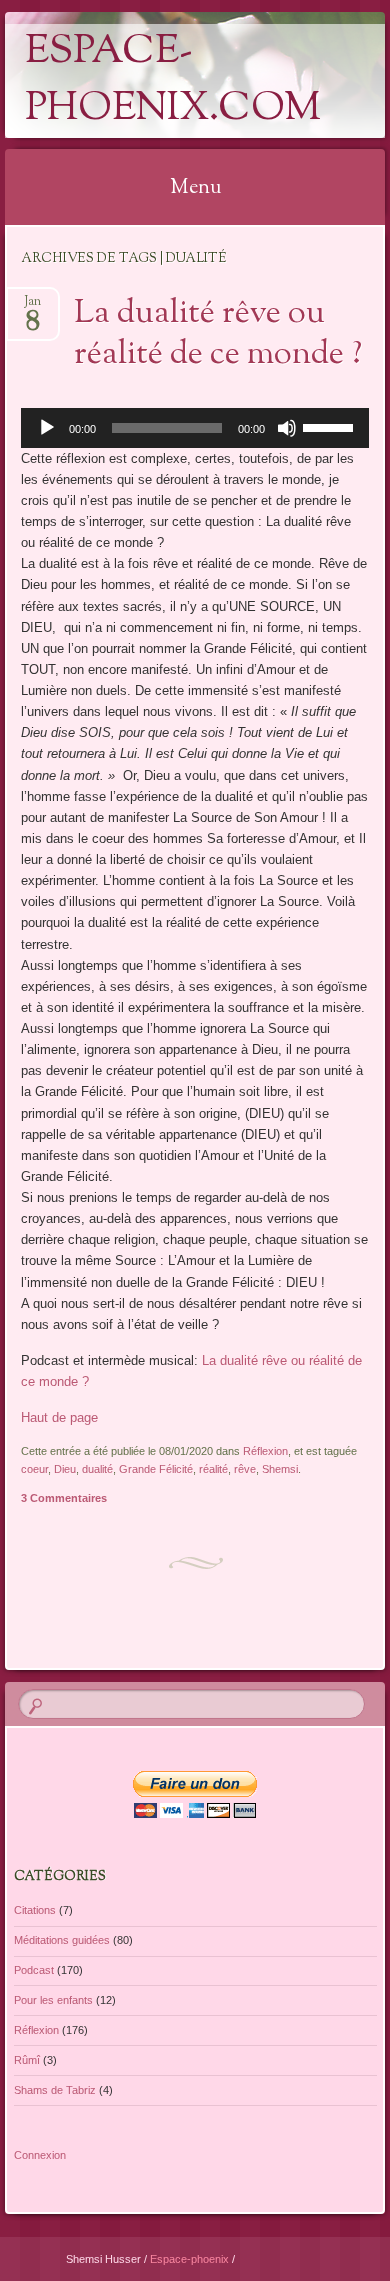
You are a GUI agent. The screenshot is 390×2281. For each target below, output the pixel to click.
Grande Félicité (156, 1469)
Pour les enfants (53, 2000)
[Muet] (287, 428)
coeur (34, 1469)
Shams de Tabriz (55, 2090)
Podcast (34, 1970)
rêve (245, 1469)
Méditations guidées (62, 1940)
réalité (213, 1469)
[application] (194, 428)
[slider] (331, 426)
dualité (97, 1469)
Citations (35, 1910)
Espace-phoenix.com (173, 81)
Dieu (65, 1469)
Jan (32, 307)
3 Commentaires (64, 1498)
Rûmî (27, 2060)
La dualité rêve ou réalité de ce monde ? (218, 334)
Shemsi (280, 1469)
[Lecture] (47, 428)
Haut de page (59, 1417)
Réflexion (265, 1451)
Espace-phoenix (191, 2259)
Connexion (40, 2155)
